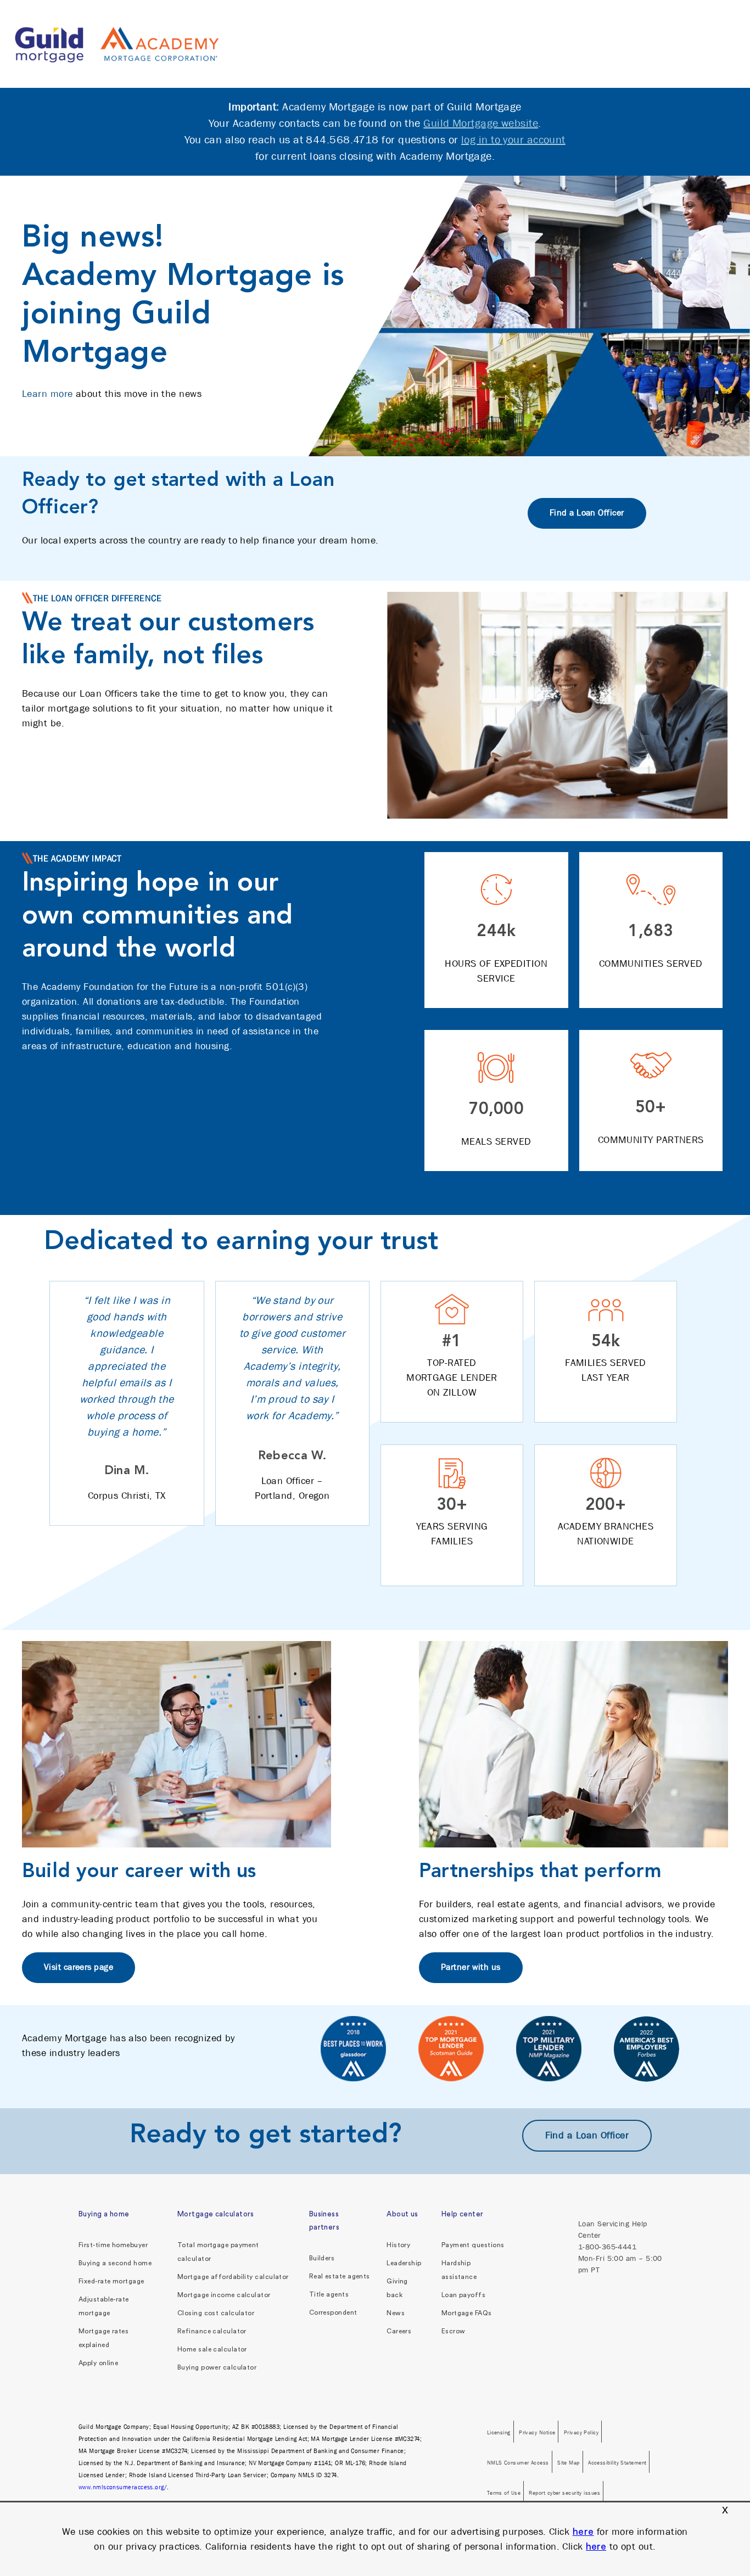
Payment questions (473, 2245)
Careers (399, 2331)
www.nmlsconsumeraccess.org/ (123, 2487)
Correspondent (333, 2312)
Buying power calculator (217, 2367)
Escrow (454, 2331)
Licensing (499, 2432)
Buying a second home (115, 2263)
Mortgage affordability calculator (233, 2277)
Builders (322, 2258)
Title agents (329, 2294)
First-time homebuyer (113, 2245)
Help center (463, 2214)
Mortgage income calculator (224, 2295)
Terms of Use (504, 2493)
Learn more (47, 394)
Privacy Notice (537, 2432)
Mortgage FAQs (467, 2313)
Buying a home (104, 2214)
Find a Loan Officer (587, 513)
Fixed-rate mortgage (111, 2281)
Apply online (98, 2363)
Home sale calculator (212, 2349)
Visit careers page (79, 1967)
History (398, 2245)
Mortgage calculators (216, 2214)
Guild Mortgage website (481, 123)
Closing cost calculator (216, 2313)
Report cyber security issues (564, 2493)
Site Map (569, 2462)
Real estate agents (340, 2276)
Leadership (404, 2263)
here (583, 2532)
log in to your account (513, 140)
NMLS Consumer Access (518, 2462)
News (396, 2313)
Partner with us (471, 1967)
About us (402, 2214)
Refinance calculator (212, 2331)
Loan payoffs (463, 2295)
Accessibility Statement (617, 2462)
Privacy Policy (581, 2432)
